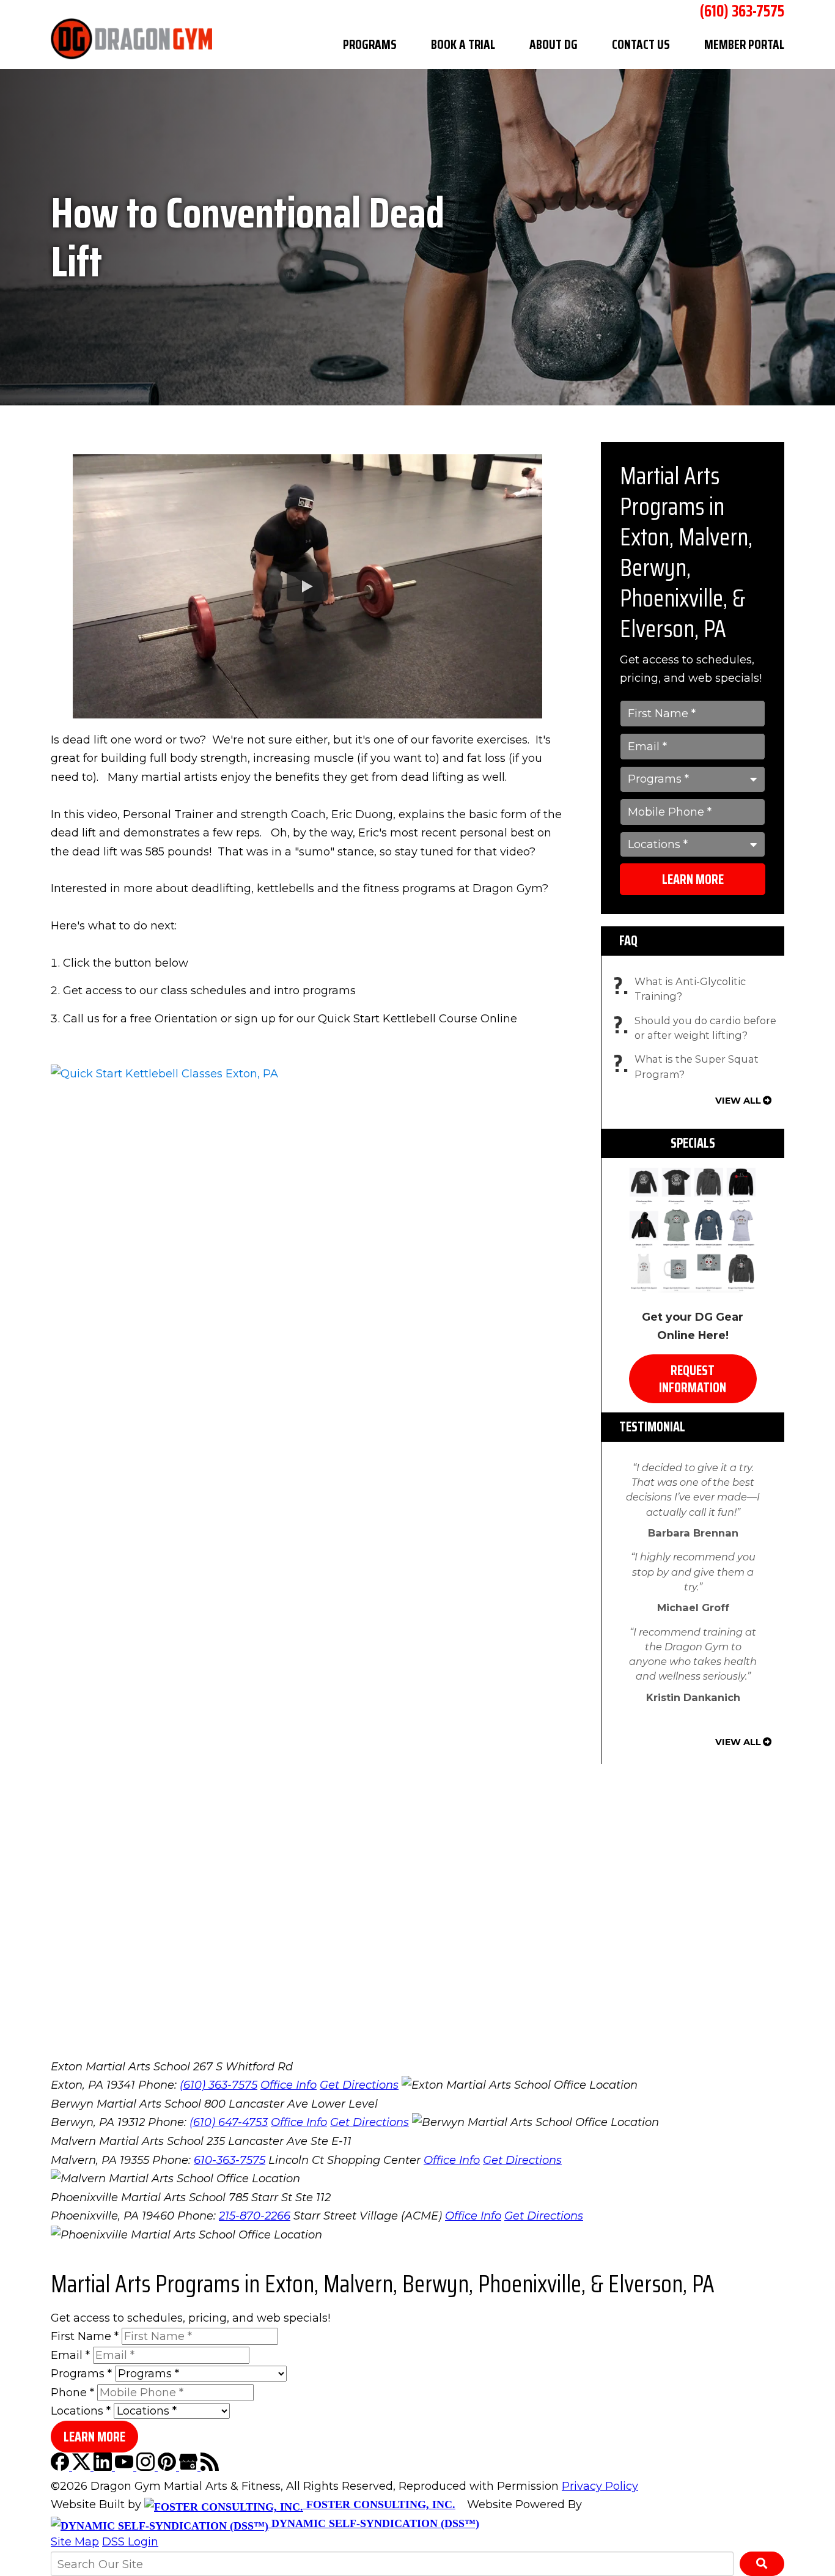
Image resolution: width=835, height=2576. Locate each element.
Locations (81, 2411)
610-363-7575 (230, 2160)
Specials (693, 1143)
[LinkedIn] (104, 2467)
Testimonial (652, 1427)
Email (70, 2355)
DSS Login (130, 2542)
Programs (370, 44)
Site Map (75, 2542)
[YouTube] (126, 2467)
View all (738, 1101)
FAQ (628, 941)
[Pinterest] (168, 2467)
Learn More (693, 880)
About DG (554, 44)
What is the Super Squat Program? (689, 1067)
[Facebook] (61, 2467)
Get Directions (359, 2085)
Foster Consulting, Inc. (379, 2504)
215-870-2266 (255, 2216)
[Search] (762, 2564)
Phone (72, 2393)
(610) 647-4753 (229, 2122)
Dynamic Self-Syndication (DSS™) (374, 2523)
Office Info (289, 2085)
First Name (85, 2336)
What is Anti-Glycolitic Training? (683, 989)
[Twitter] (83, 2467)
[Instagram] (147, 2467)
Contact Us (641, 44)
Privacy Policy (600, 2486)
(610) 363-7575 (219, 2085)
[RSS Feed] (210, 2467)
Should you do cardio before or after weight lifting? (698, 1028)
